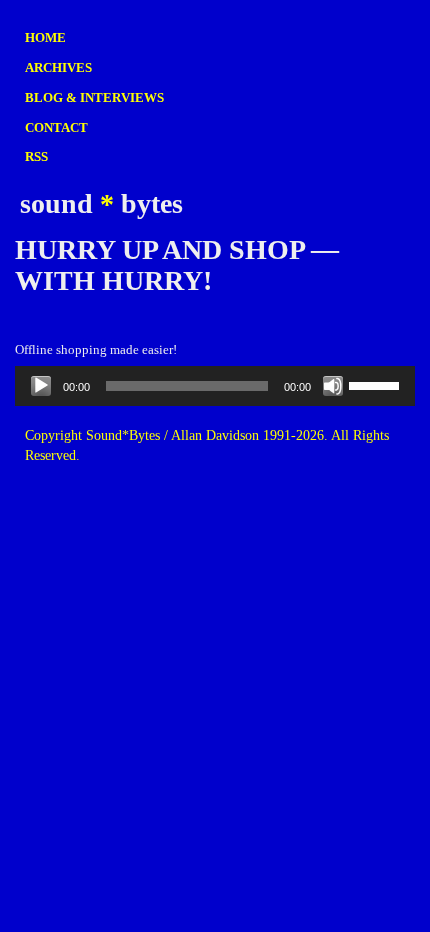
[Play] (41, 386)
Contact (56, 127)
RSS (36, 156)
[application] (215, 386)
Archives (58, 67)
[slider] (377, 384)
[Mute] (333, 386)
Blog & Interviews (94, 97)
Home (45, 37)
